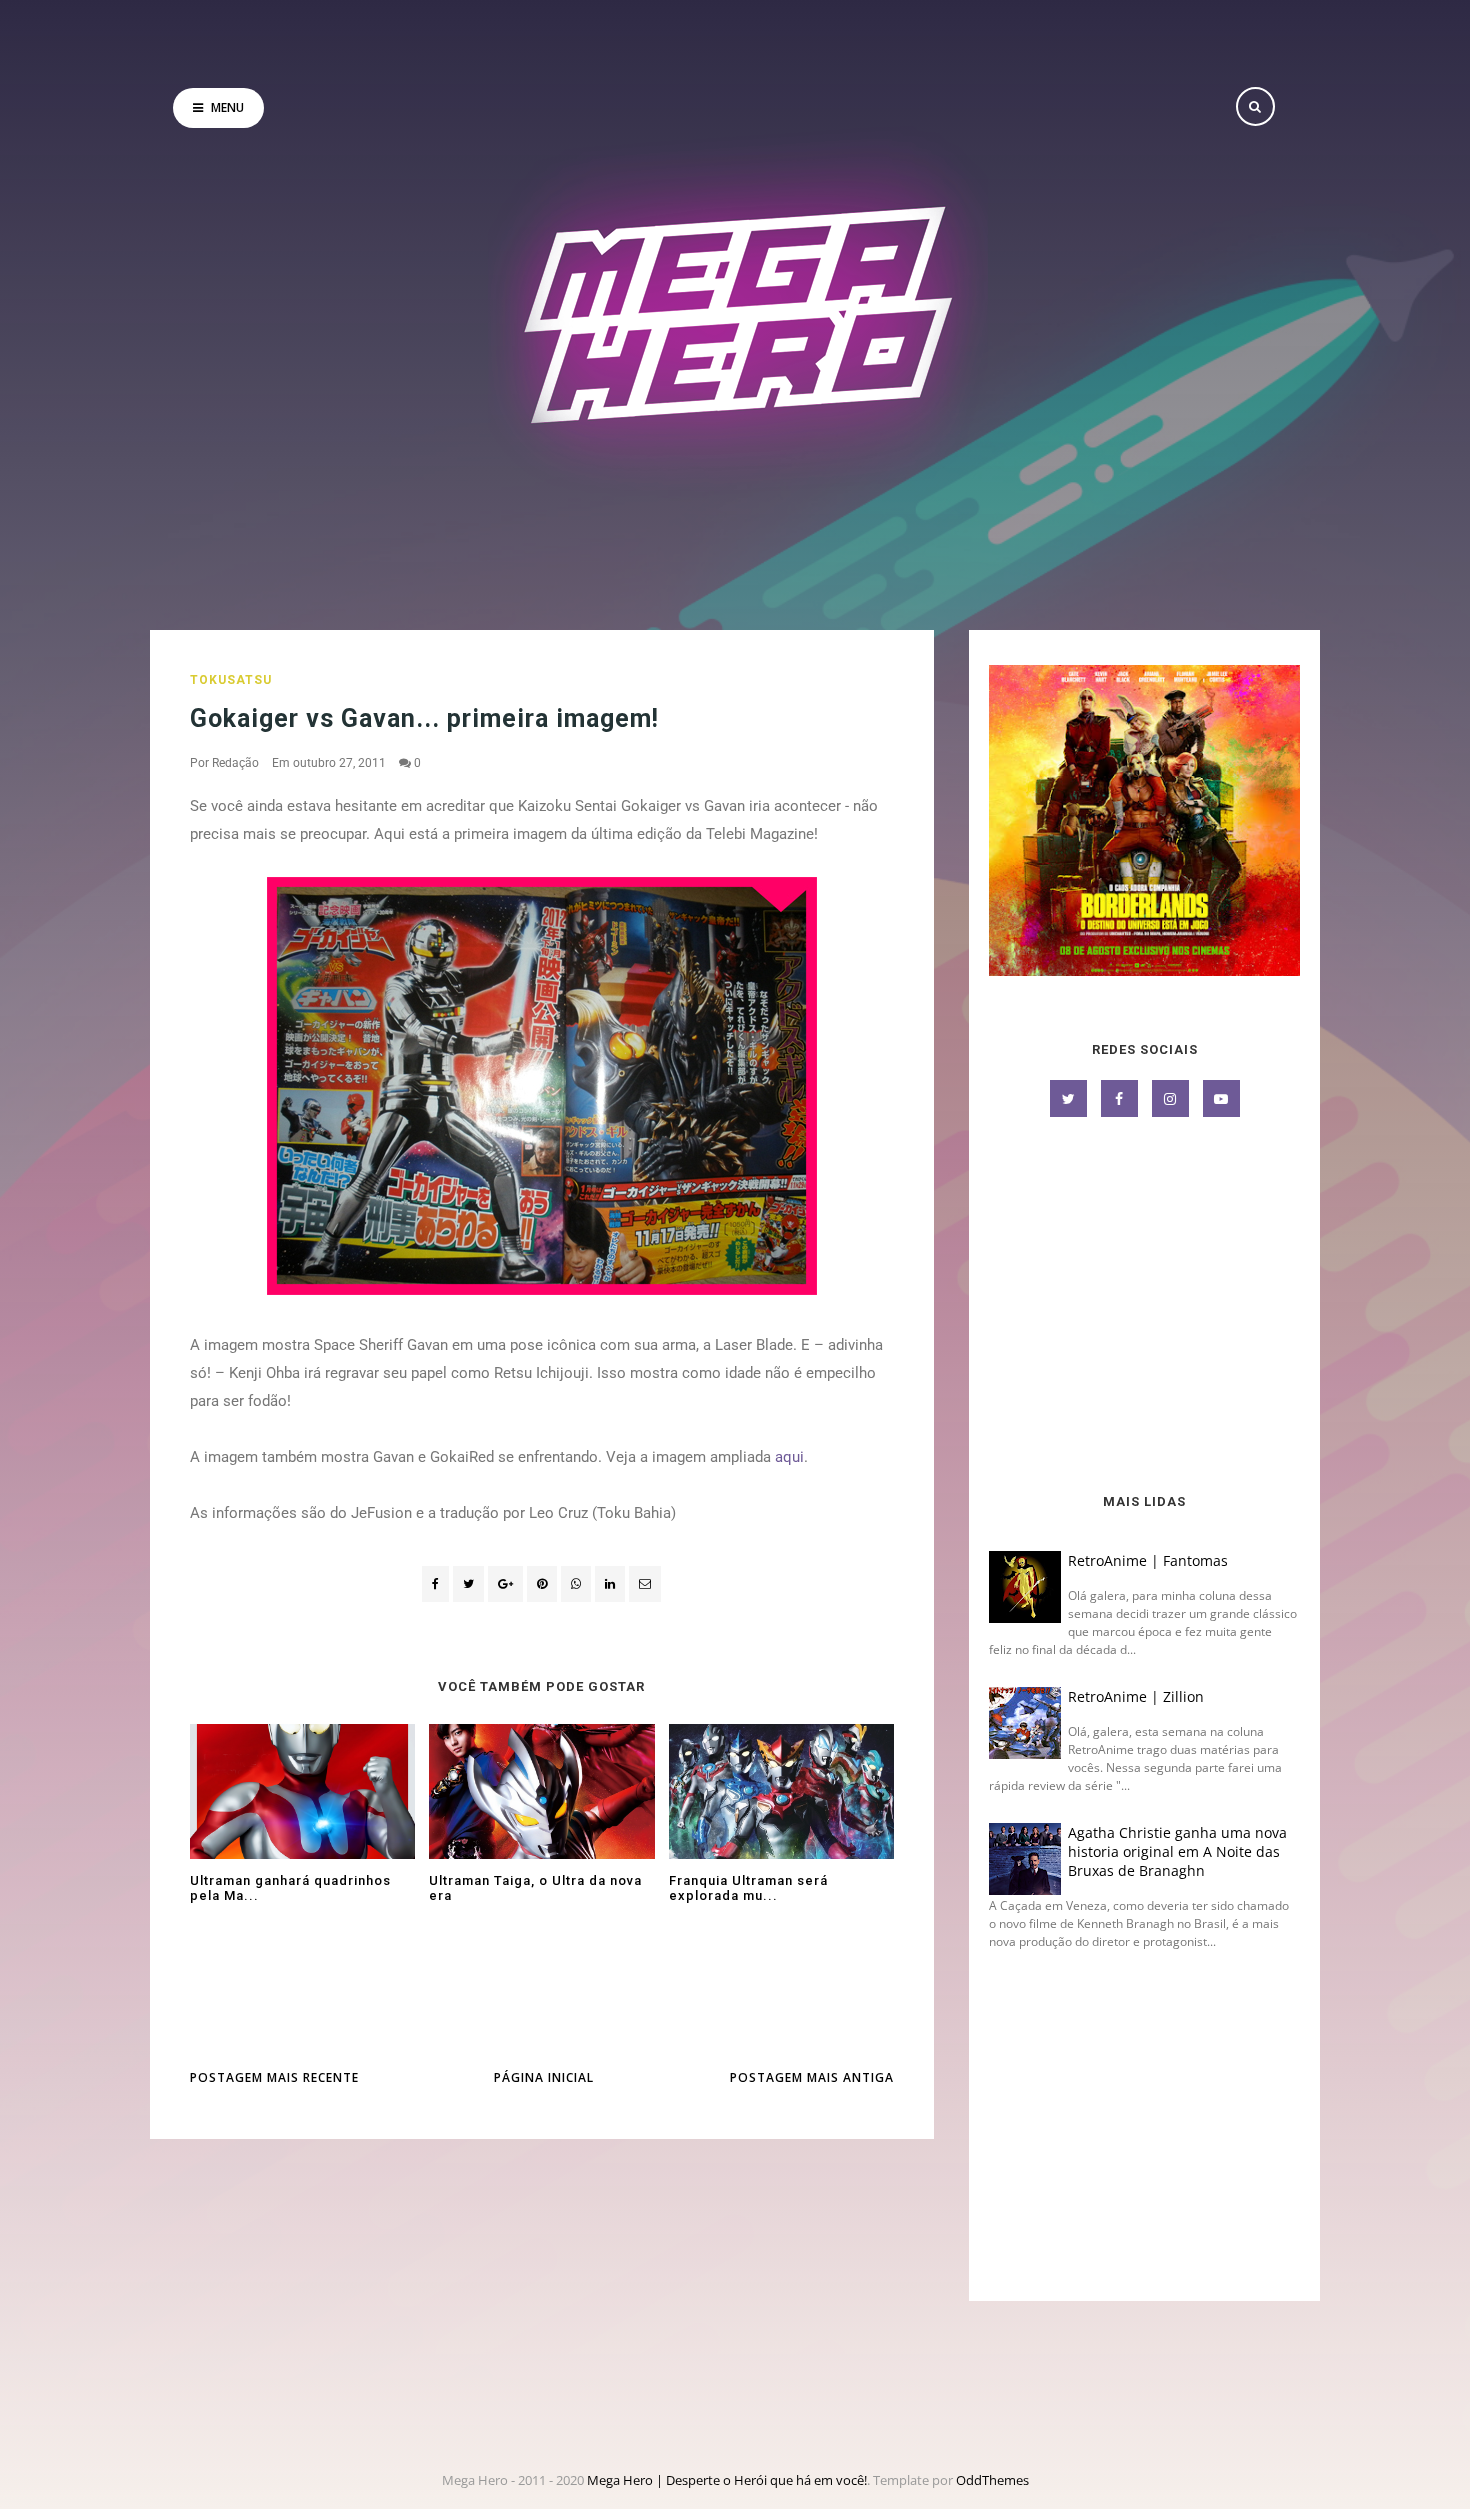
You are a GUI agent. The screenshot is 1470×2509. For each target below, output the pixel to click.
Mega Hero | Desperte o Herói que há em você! (727, 2480)
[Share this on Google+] (505, 1584)
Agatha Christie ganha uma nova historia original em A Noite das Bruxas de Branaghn (1177, 1851)
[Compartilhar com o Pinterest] (645, 1584)
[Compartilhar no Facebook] (435, 1584)
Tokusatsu (231, 680)
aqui (789, 1457)
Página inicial (544, 2077)
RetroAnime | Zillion (1136, 1696)
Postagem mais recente (274, 2077)
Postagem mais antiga (812, 2077)
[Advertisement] (1144, 1307)
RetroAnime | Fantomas (1148, 1560)
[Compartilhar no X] (468, 1584)
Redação (235, 763)
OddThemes (992, 2480)
